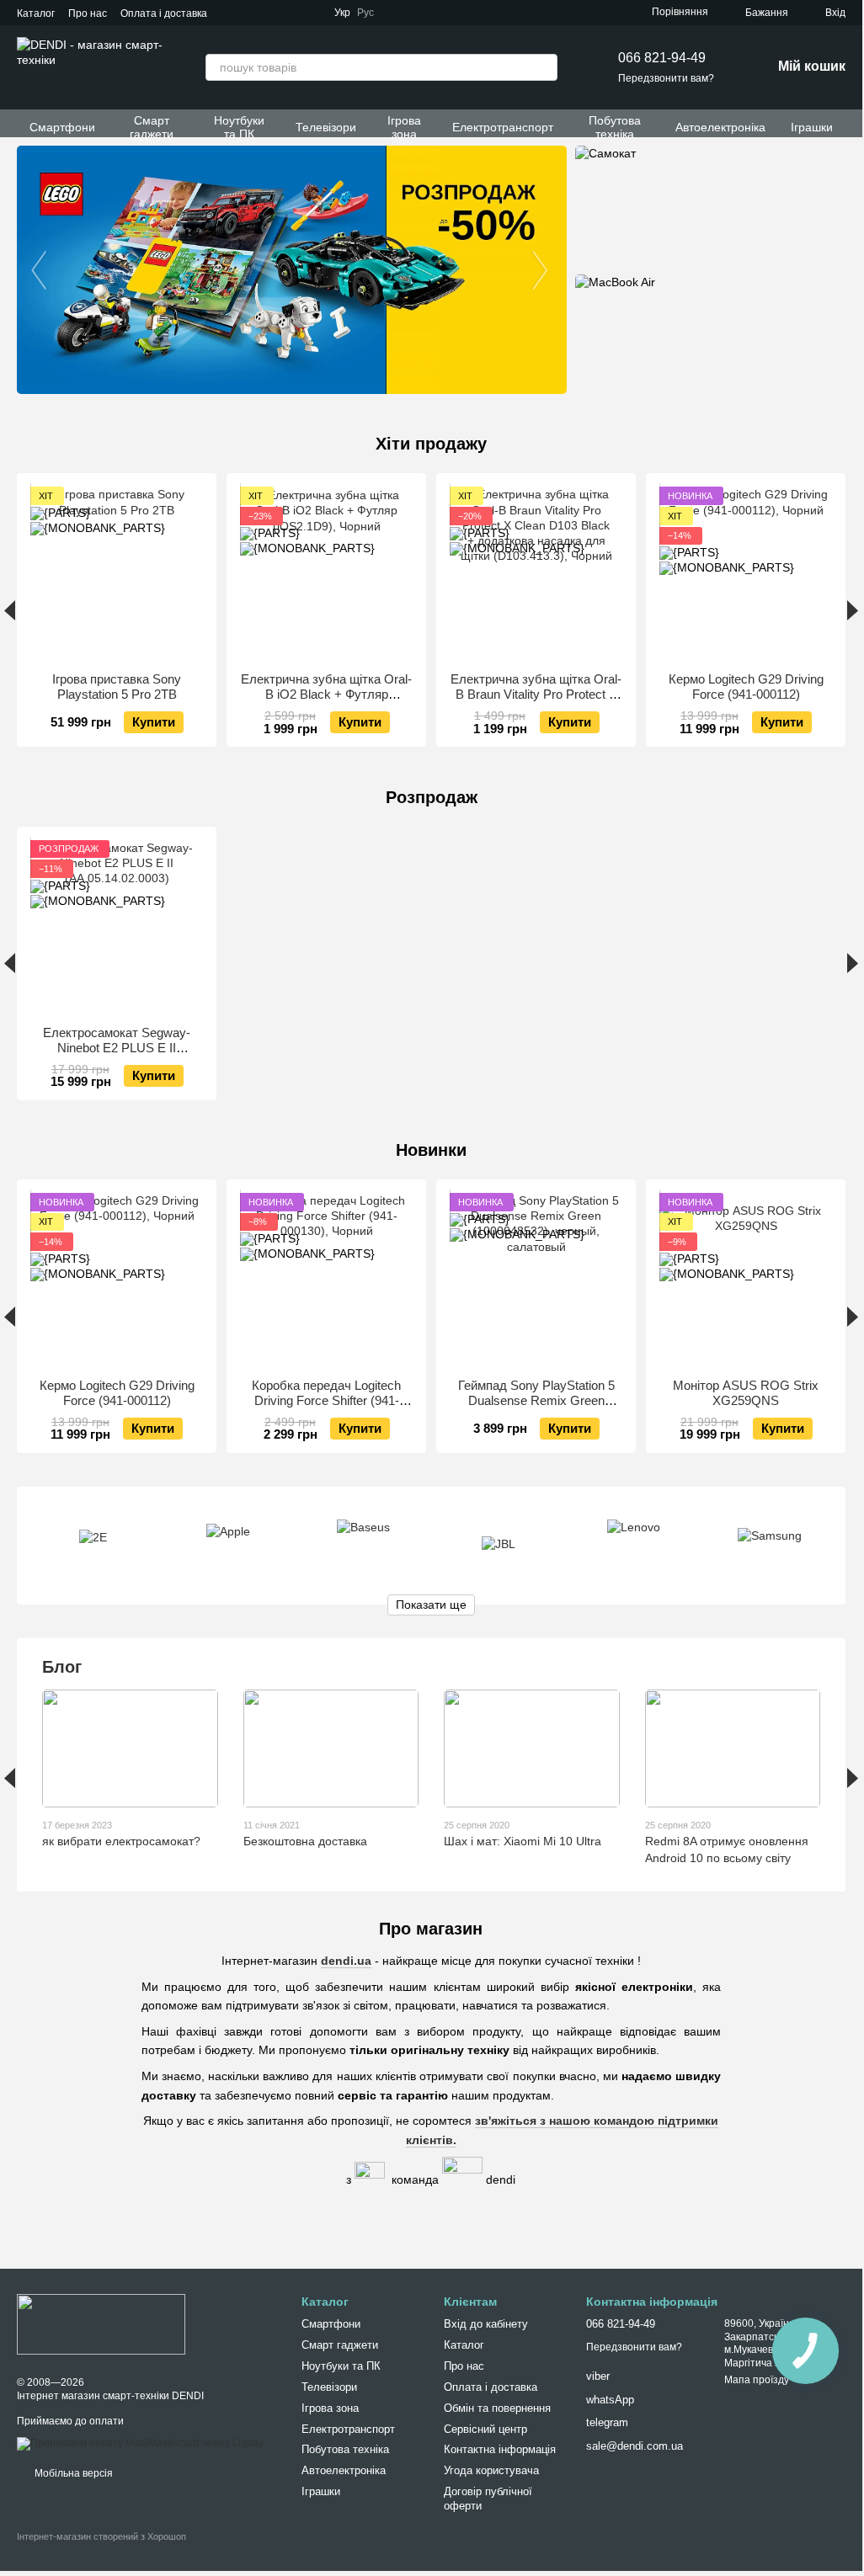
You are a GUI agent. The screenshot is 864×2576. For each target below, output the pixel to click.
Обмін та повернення (497, 2408)
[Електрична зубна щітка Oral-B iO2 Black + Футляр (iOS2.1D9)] (326, 573)
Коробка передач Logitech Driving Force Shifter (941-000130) (326, 1400)
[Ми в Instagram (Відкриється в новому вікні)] (461, 13)
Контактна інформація (500, 2449)
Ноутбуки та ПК (239, 127)
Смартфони (62, 127)
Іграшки (812, 127)
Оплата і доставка (164, 13)
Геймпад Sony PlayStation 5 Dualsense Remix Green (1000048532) (536, 1400)
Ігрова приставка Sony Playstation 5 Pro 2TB (117, 687)
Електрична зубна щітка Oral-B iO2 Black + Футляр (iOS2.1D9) (326, 694)
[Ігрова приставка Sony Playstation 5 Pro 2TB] (117, 573)
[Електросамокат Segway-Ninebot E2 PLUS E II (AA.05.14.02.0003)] (117, 926)
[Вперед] (853, 610)
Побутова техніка (615, 127)
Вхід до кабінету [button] (486, 2324)
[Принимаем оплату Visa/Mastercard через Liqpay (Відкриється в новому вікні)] (140, 2443)
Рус (365, 13)
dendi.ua (346, 1961)
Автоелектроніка (720, 127)
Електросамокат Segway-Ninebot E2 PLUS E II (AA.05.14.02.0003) (117, 1048)
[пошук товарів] (544, 67)
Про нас (88, 13)
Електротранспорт (503, 127)
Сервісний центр (485, 2429)
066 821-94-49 (662, 58)
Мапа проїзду (757, 2380)
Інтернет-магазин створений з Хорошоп (101, 2536)
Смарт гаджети (152, 127)
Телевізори (326, 127)
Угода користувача (491, 2470)
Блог (62, 1667)
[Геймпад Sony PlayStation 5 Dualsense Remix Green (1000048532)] (536, 1279)
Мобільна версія (72, 2473)
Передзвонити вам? (666, 78)
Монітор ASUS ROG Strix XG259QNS (746, 1393)
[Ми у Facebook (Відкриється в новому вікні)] (421, 13)
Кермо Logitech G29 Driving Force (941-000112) (746, 687)
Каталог (36, 13)
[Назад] (10, 610)
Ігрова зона (404, 127)
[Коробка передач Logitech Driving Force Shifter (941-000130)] (326, 1279)
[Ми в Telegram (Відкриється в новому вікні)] (401, 13)
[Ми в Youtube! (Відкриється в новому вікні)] (441, 13)
